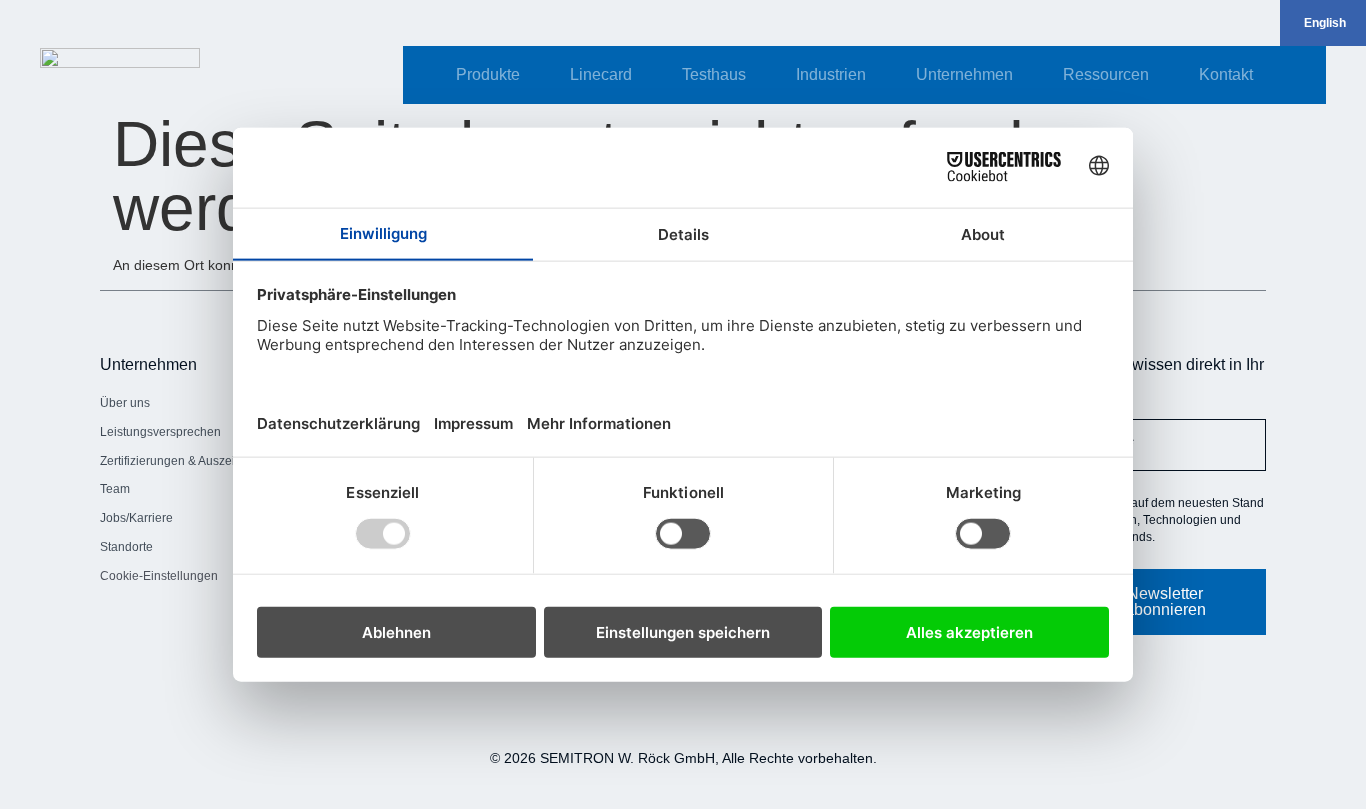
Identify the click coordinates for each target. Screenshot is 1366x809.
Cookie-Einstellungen (159, 576)
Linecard (601, 74)
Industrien (831, 74)
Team (115, 489)
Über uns (125, 403)
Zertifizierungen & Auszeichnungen (196, 461)
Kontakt (1226, 74)
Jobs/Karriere (136, 518)
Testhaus (714, 74)
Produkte (488, 74)
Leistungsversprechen (160, 432)
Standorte (126, 547)
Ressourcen (1106, 74)
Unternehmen (964, 74)
